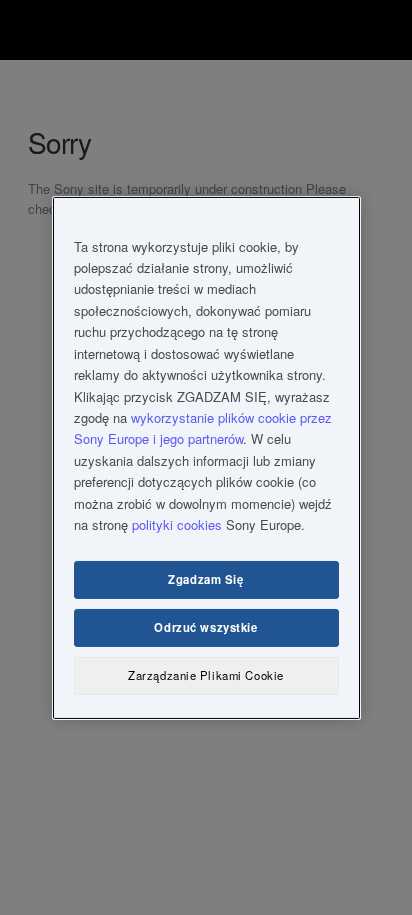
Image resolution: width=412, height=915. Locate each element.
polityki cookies (177, 524)
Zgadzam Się (205, 579)
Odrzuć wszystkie (205, 627)
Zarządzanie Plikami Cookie (206, 675)
